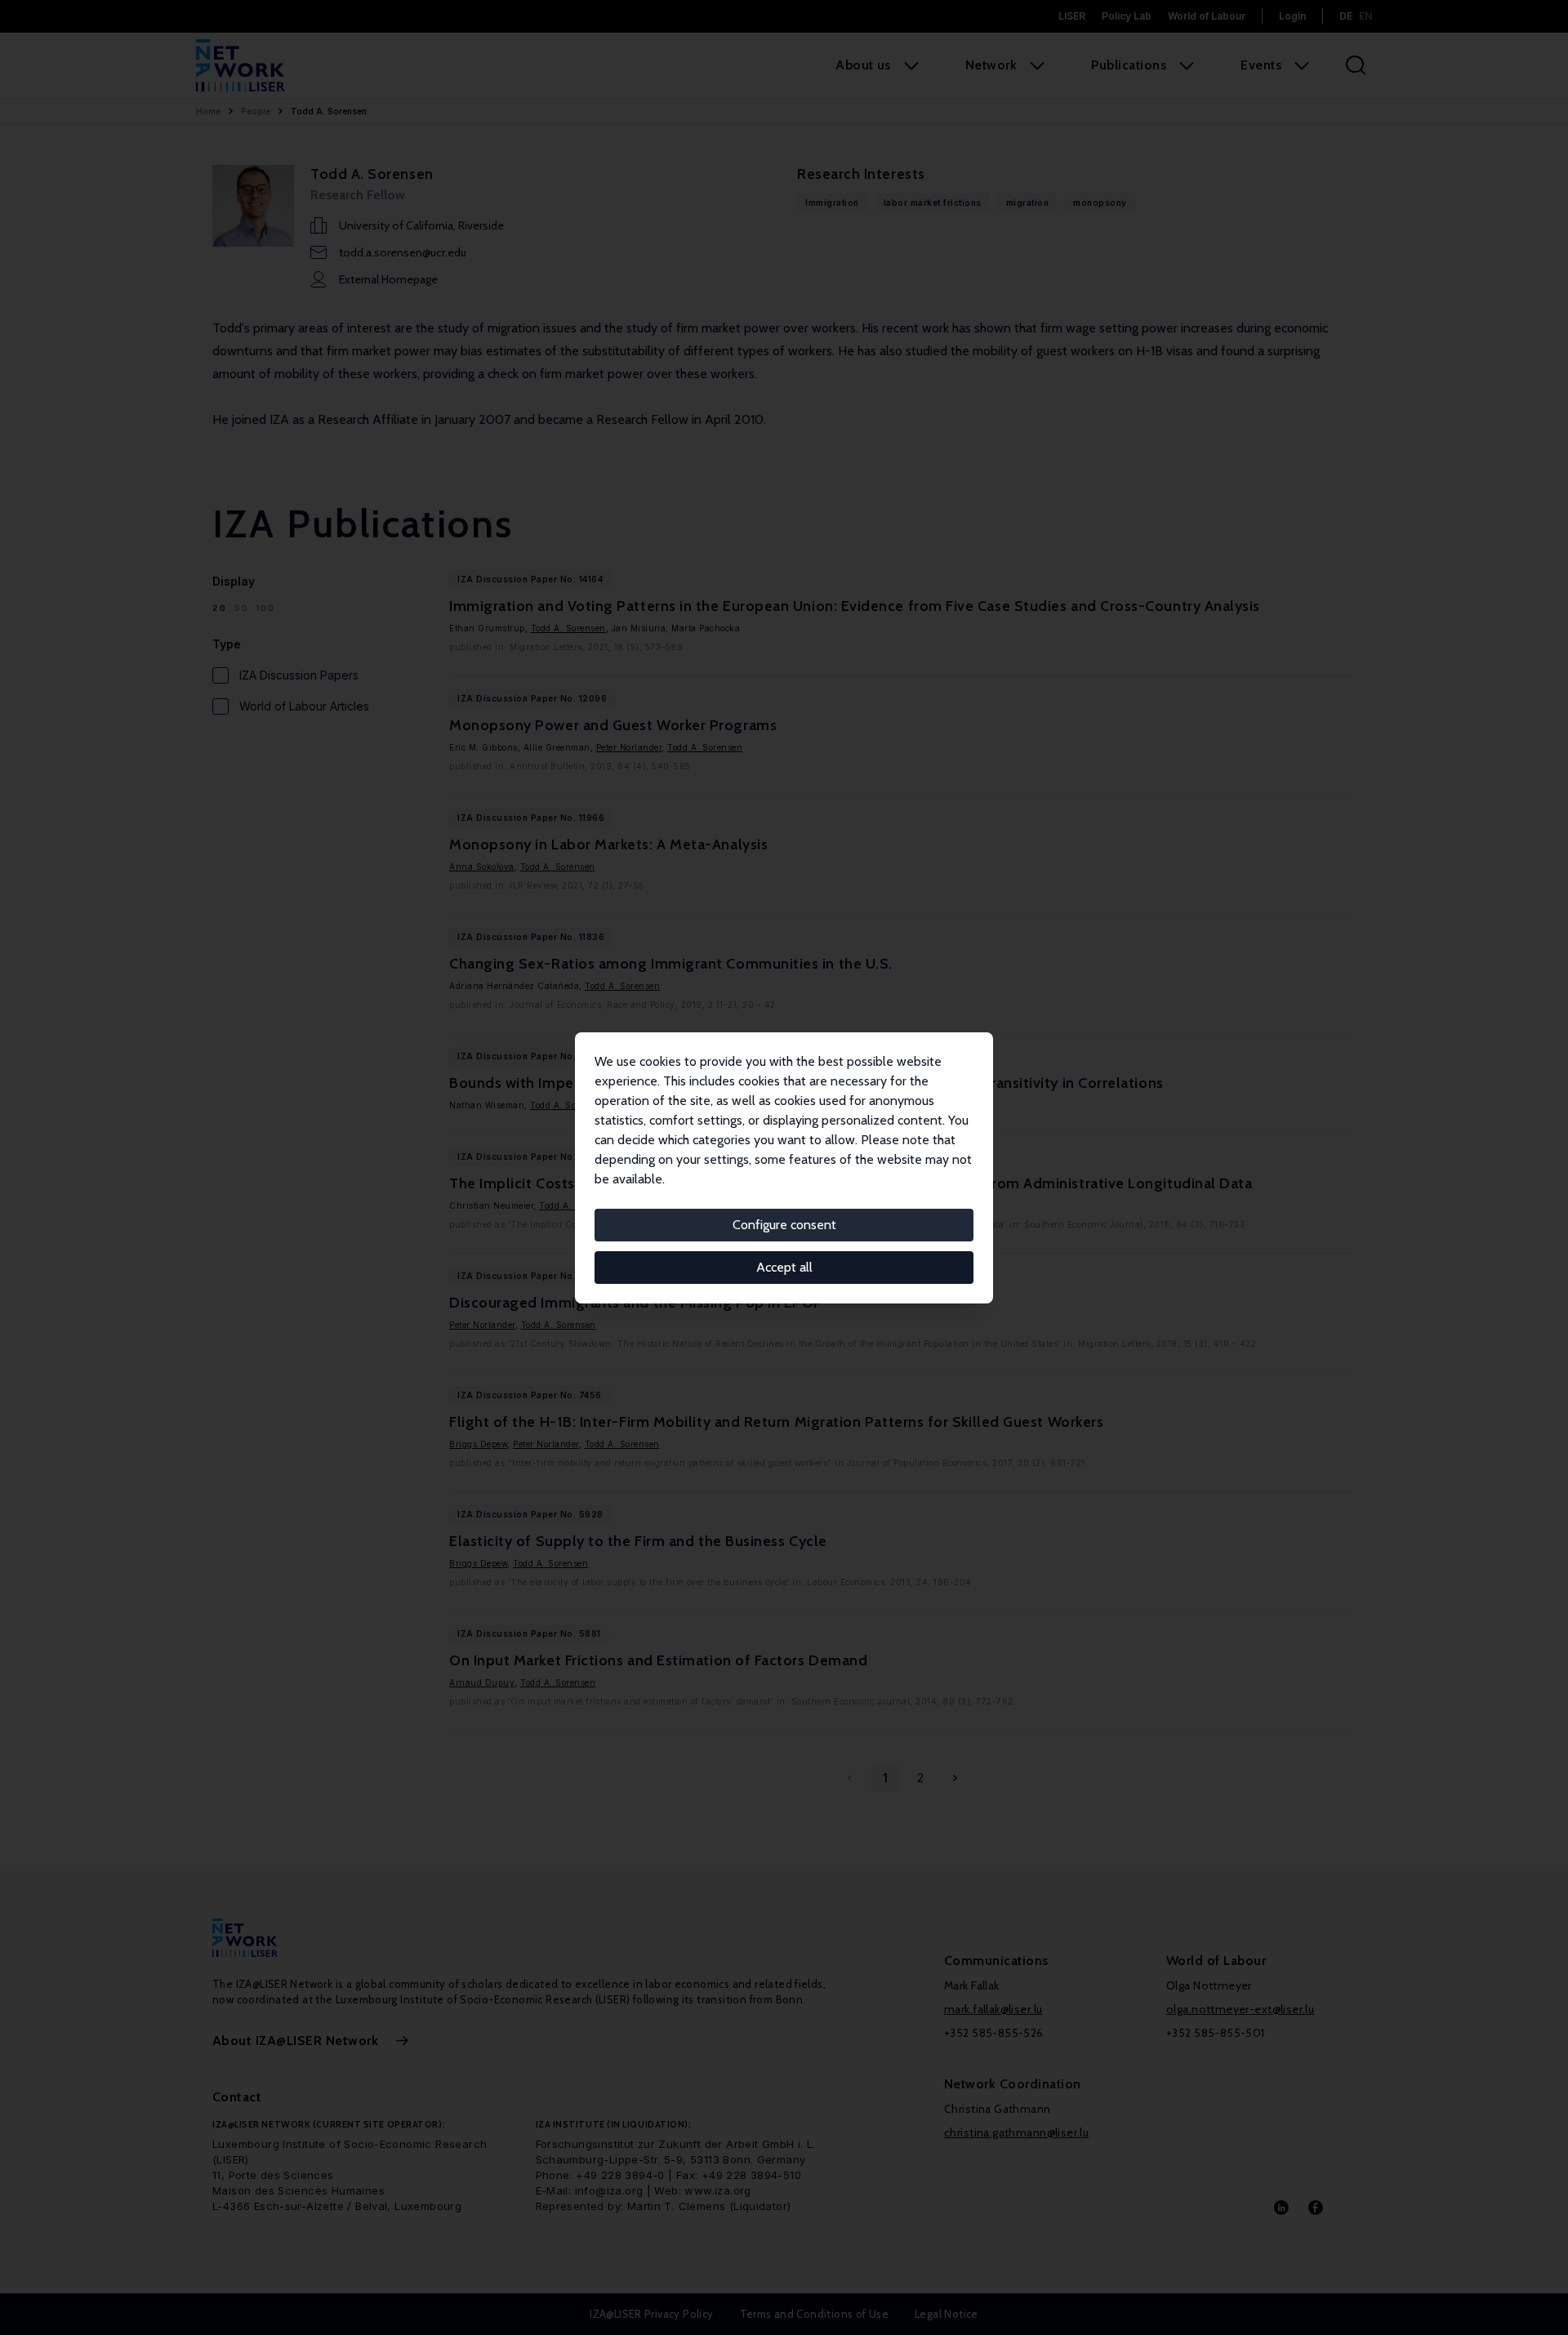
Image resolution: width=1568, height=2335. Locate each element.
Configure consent (784, 1225)
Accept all (784, 1267)
